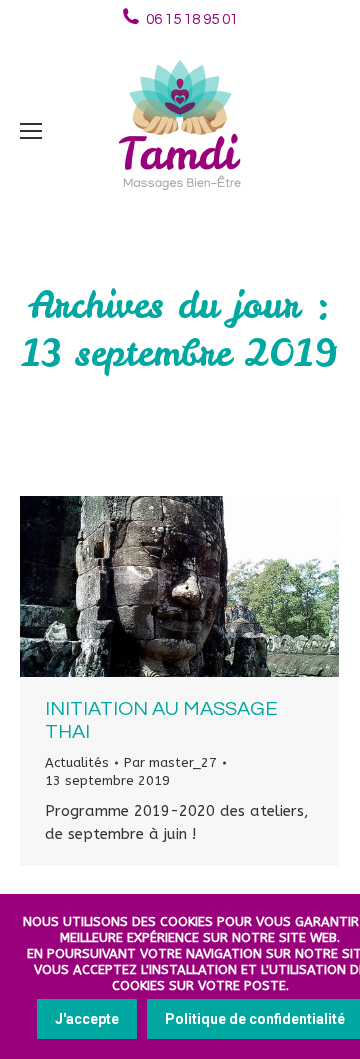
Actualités (77, 762)
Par (170, 762)
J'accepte (87, 1019)
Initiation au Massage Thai (161, 720)
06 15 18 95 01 (192, 19)
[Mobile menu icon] (31, 131)
